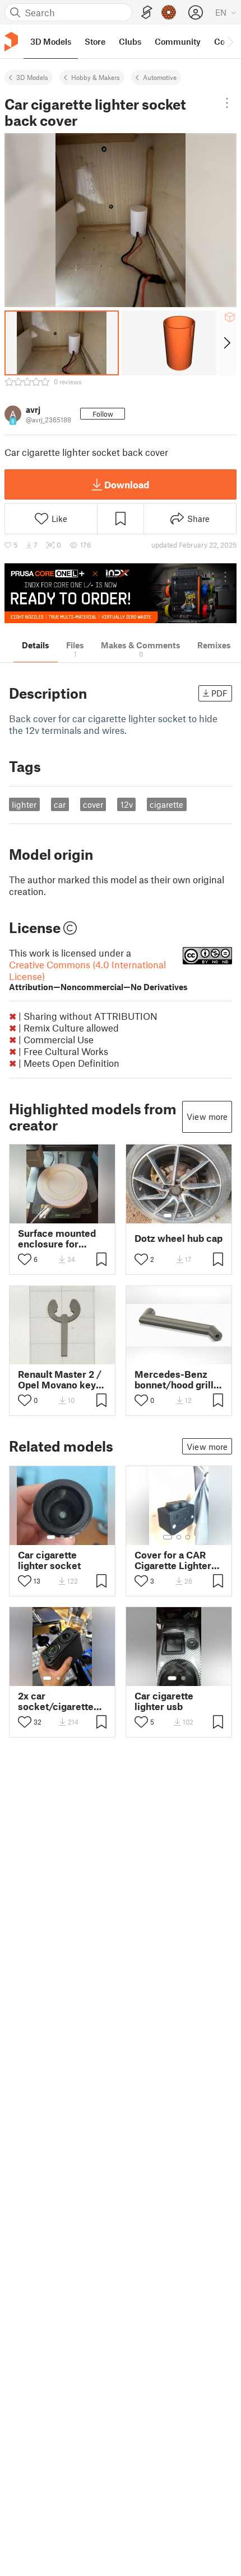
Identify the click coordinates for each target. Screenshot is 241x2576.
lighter (24, 804)
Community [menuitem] (178, 41)
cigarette (166, 804)
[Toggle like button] (25, 1259)
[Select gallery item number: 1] (168, 1216)
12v (127, 804)
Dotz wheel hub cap (179, 1238)
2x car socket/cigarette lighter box (56, 1701)
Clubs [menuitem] (130, 41)
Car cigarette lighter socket (49, 1560)
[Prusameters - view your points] (169, 12)
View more (207, 1117)
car (60, 804)
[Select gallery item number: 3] (188, 1216)
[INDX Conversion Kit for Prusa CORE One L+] (121, 593)
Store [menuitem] (95, 41)
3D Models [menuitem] (51, 41)
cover (93, 804)
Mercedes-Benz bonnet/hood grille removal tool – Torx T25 (177, 1379)
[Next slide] (226, 343)
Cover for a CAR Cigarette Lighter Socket (173, 1560)
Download (127, 484)
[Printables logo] (11, 42)
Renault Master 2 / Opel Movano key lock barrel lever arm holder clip (60, 1379)
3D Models (32, 77)
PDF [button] (219, 693)
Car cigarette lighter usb (164, 1701)
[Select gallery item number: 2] (179, 1216)
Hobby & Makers (96, 77)
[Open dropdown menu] (227, 103)
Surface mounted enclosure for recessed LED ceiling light (57, 1238)
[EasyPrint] (147, 13)
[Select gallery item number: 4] (76, 1678)
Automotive (160, 77)
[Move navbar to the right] (230, 41)
